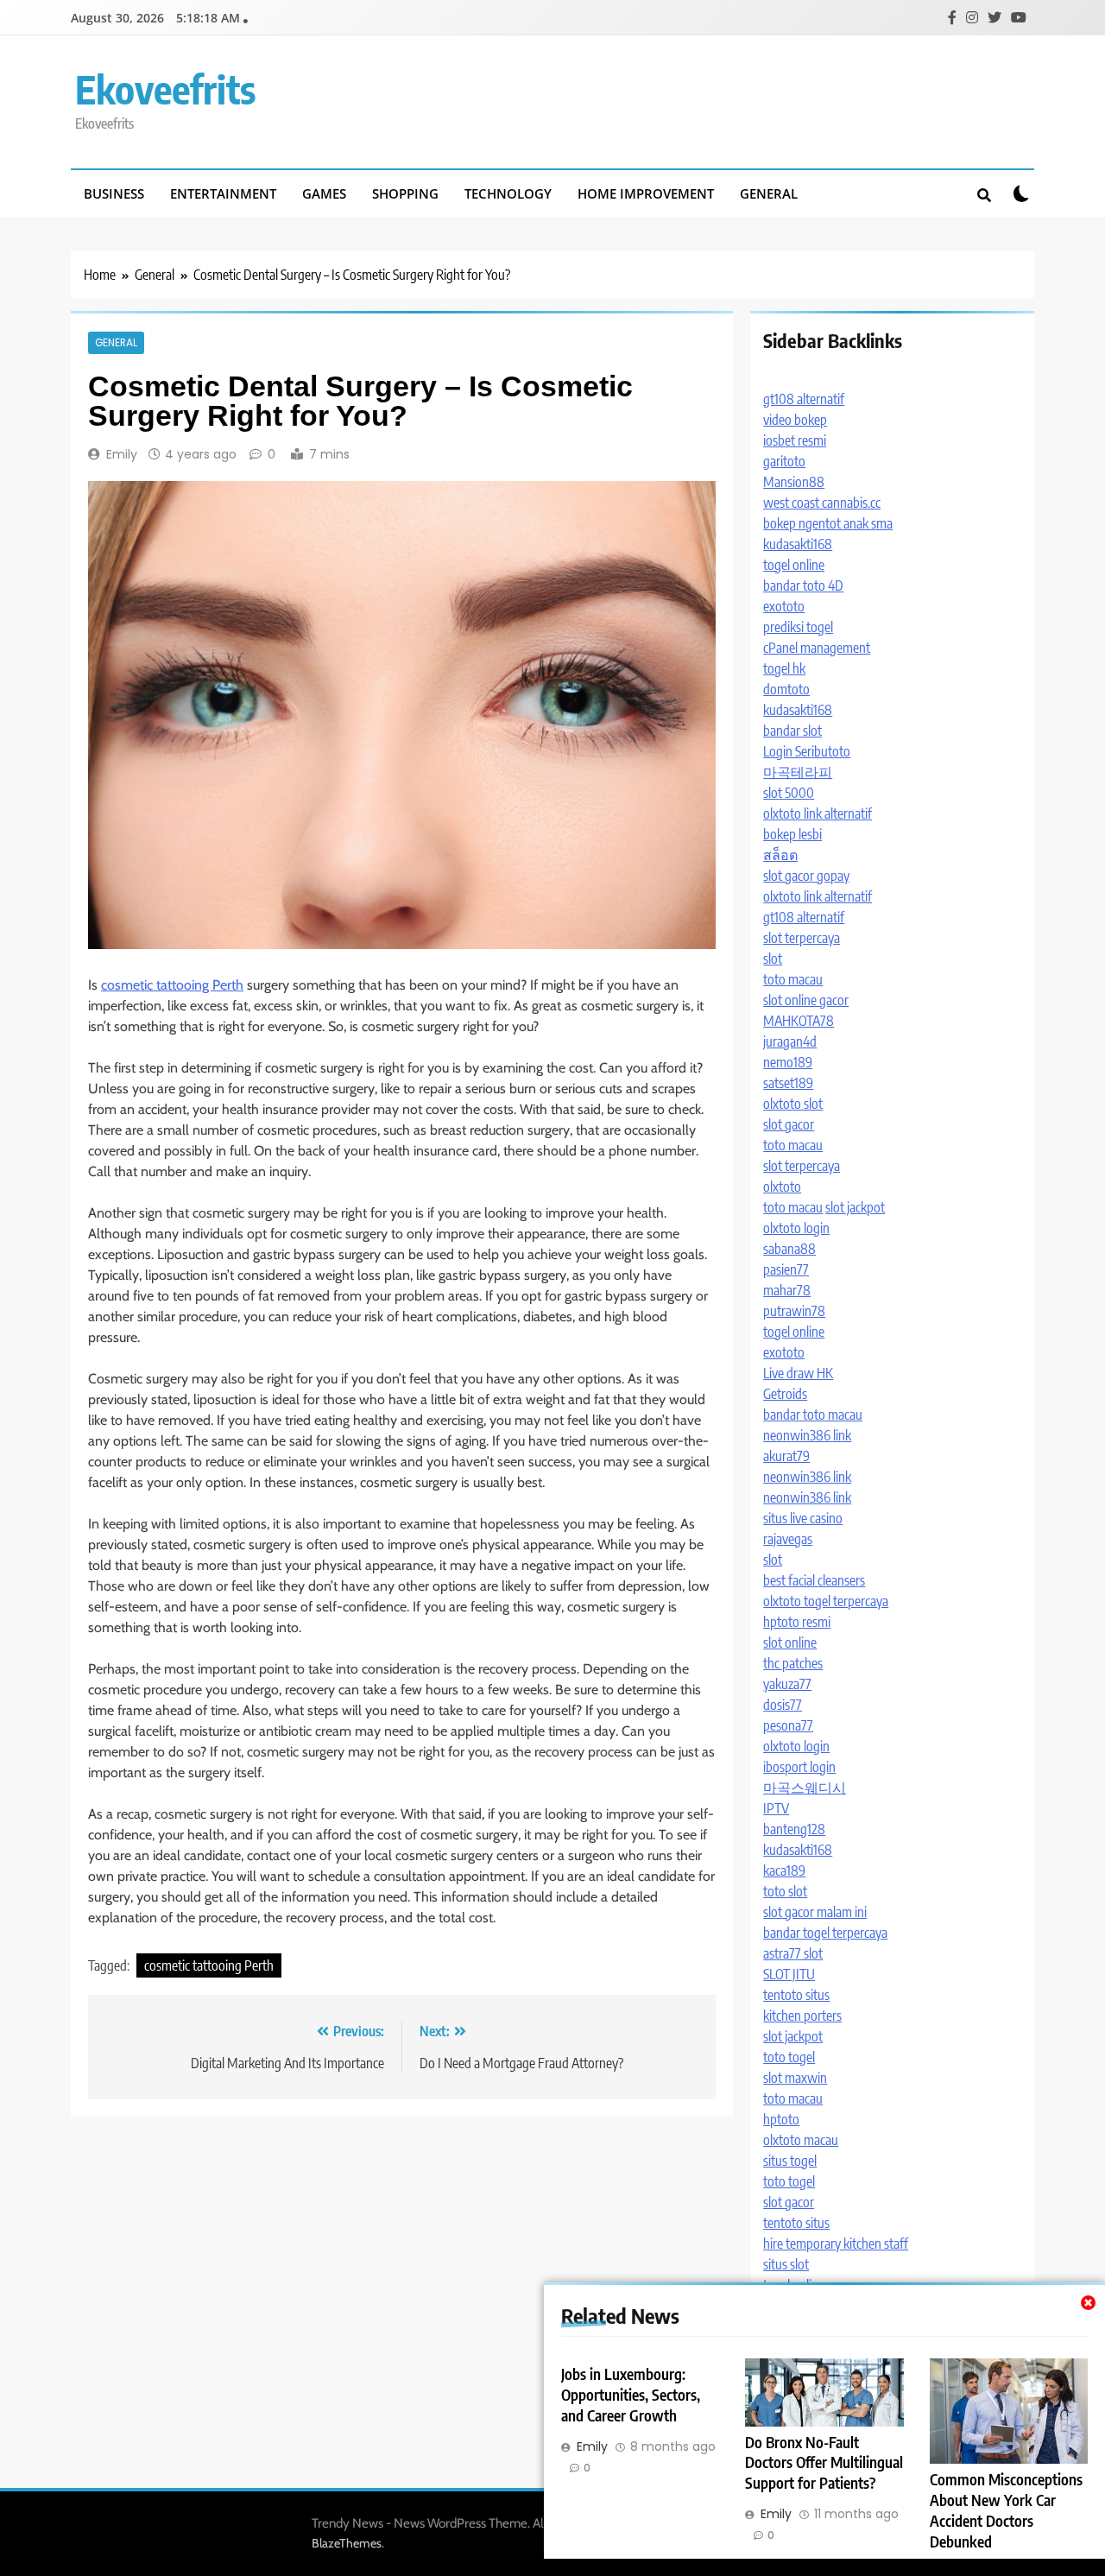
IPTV (776, 1808)
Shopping (405, 193)
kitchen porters (802, 2016)
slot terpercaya (802, 938)
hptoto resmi (797, 1622)
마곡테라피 (798, 772)
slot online (790, 1642)
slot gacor (789, 1124)
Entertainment (223, 193)
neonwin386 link (807, 1435)
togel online (794, 565)
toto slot (785, 1891)
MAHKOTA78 (799, 1021)
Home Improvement (646, 193)
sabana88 (789, 1249)
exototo (784, 606)
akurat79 (786, 1456)
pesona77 (788, 1725)
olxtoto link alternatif (818, 813)
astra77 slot (793, 1953)
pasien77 (786, 1269)
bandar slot (792, 731)
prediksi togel (798, 627)
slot (773, 959)
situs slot (786, 2264)
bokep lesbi (792, 834)
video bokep (795, 420)
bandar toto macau (813, 1415)
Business (114, 193)
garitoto (784, 461)
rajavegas (788, 1539)
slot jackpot (855, 1207)
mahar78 (787, 1290)
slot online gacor (806, 1000)
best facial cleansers (814, 1580)
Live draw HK (798, 1373)
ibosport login (799, 1767)
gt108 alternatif (804, 399)
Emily (122, 454)
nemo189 (788, 1062)
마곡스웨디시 (805, 1788)
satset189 (788, 1083)
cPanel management (817, 648)
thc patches (793, 1663)
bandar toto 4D (803, 585)
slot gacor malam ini (815, 1912)
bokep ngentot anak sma (828, 523)
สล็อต (780, 855)
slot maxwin (795, 2078)
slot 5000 (789, 793)
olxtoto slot (793, 1104)
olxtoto (782, 1187)
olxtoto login (796, 1228)
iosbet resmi (795, 440)
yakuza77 (787, 1684)
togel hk (784, 668)
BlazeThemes (347, 2543)
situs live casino (803, 1518)
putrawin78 (794, 1311)
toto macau (793, 979)
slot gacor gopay (806, 876)
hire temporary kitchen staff (836, 2244)
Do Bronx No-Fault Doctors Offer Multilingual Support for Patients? (824, 2463)
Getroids (785, 1394)
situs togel (790, 2161)
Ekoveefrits (165, 89)
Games (324, 193)
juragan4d (790, 1041)
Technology (508, 193)
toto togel (789, 2057)
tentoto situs (796, 1995)
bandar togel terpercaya (825, 1933)
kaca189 (784, 1870)
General (769, 193)
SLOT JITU (789, 1974)
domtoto (786, 689)
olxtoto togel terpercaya (826, 1601)
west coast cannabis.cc (822, 503)
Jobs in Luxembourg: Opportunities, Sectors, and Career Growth (631, 2395)
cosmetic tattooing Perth (172, 985)
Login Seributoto (807, 751)
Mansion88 (794, 482)
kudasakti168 (798, 544)
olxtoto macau (801, 2140)
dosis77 (783, 1705)
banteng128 (794, 1829)
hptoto (781, 2119)
